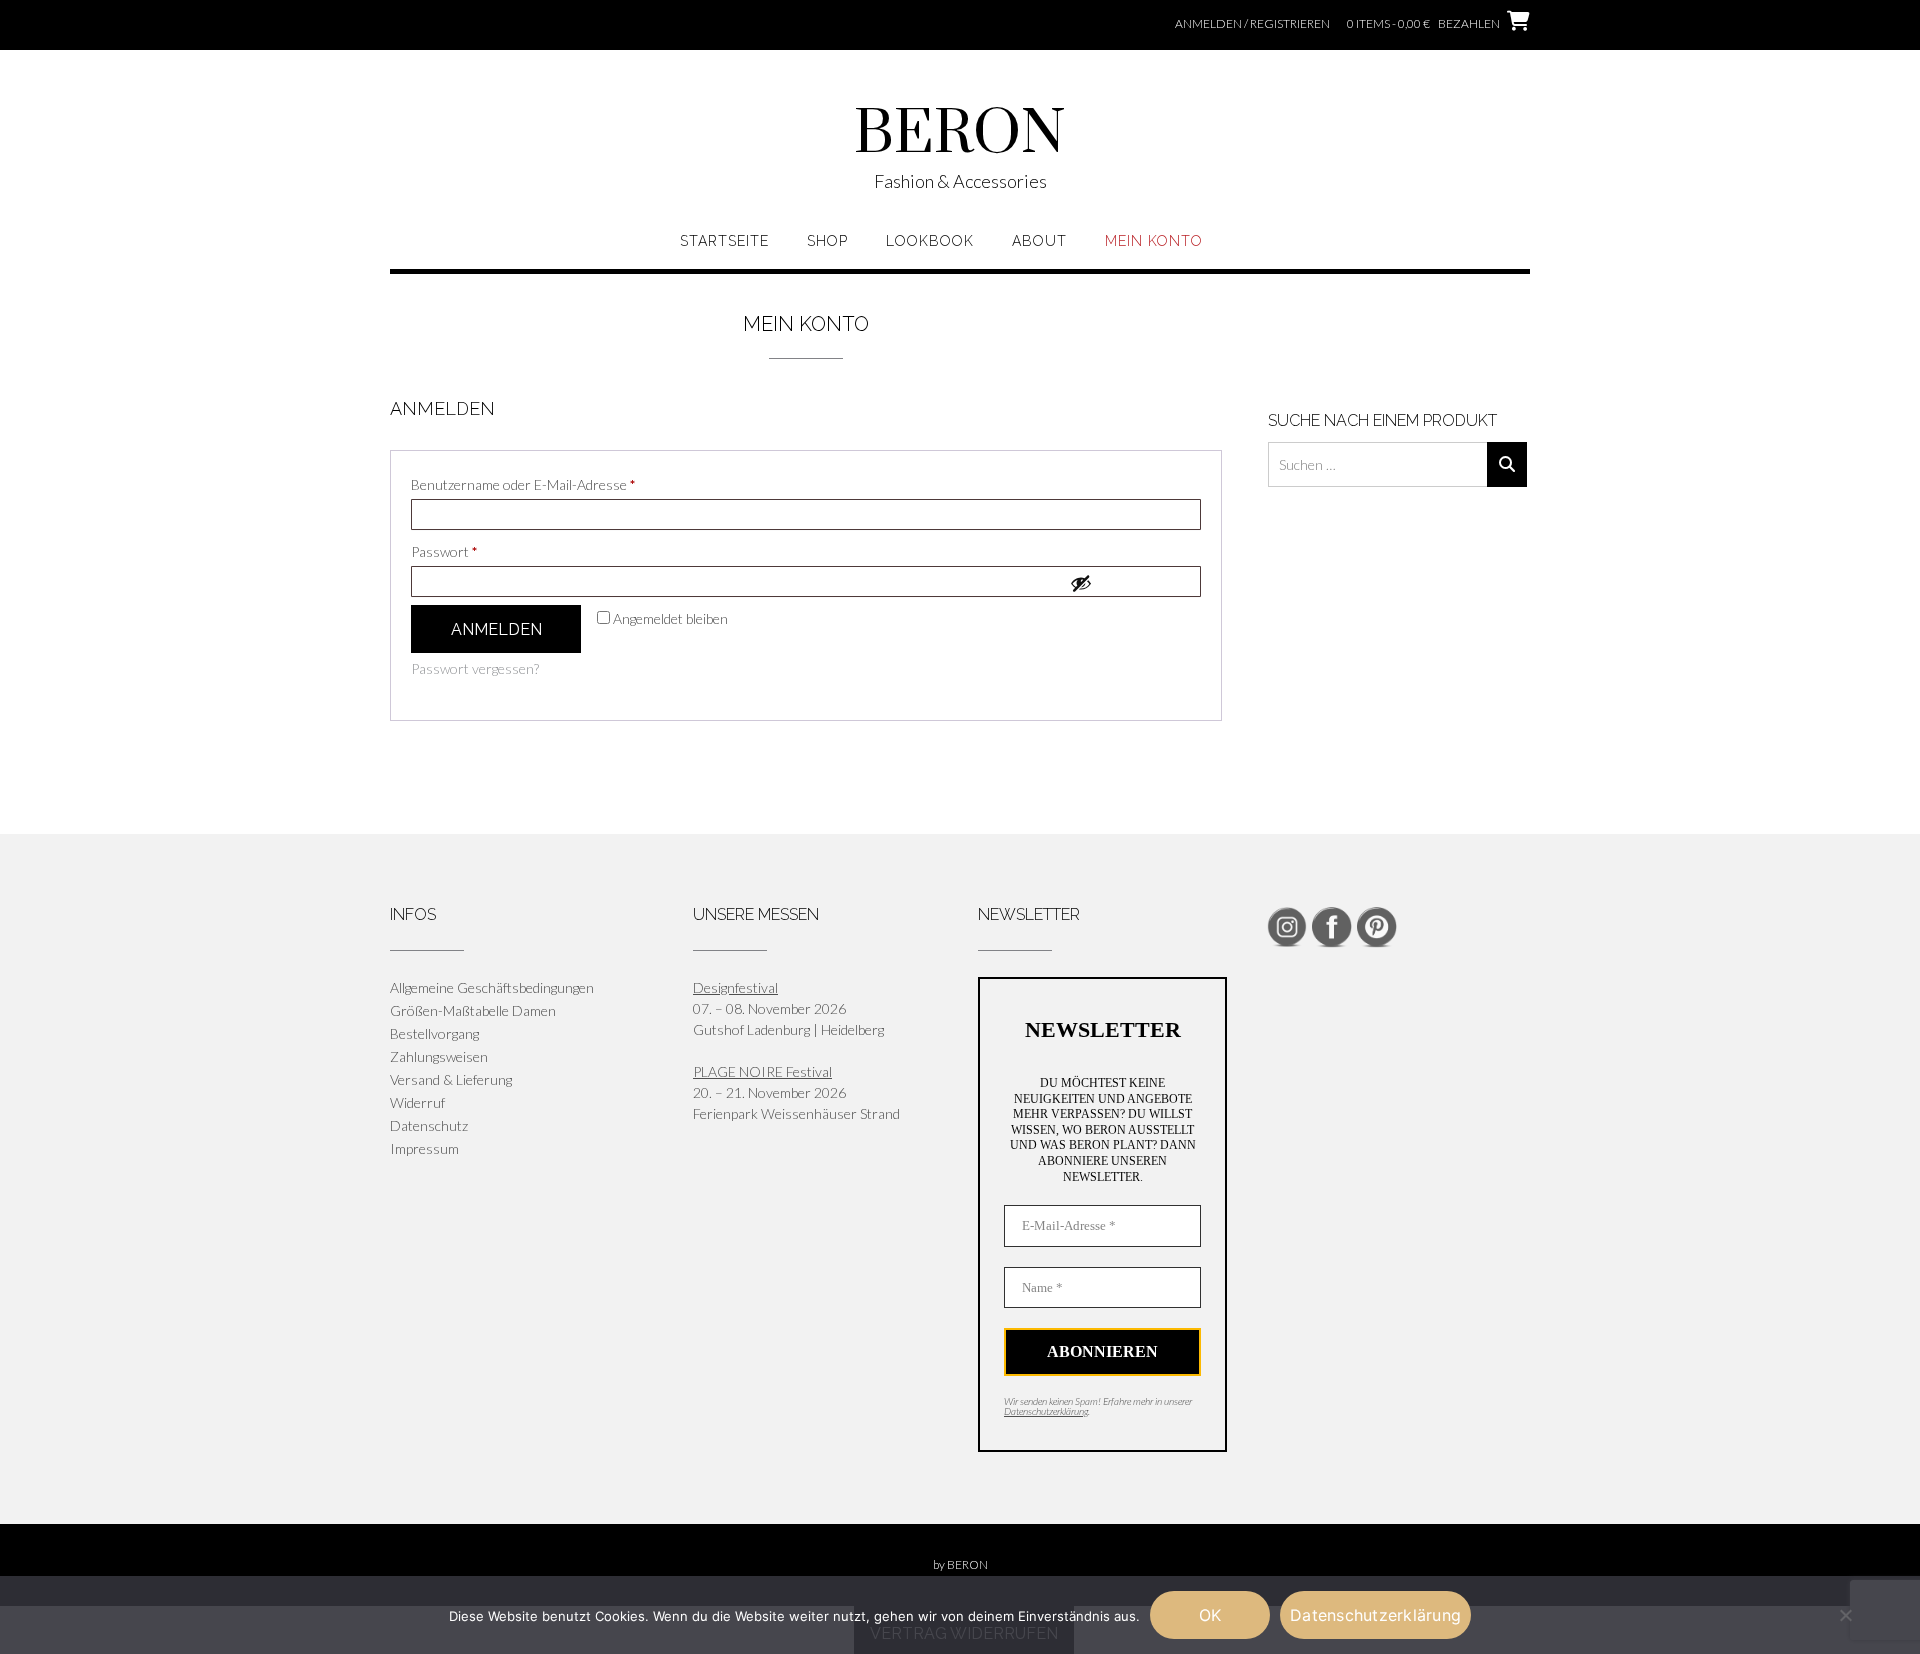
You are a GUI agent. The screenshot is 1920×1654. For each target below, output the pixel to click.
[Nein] (1845, 1615)
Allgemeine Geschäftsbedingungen (492, 987)
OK (1210, 1615)
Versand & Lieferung (451, 1079)
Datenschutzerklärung (1046, 1411)
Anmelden (496, 629)
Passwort (479, 551)
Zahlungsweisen (439, 1056)
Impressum (424, 1148)
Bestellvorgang (434, 1033)
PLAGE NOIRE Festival (762, 1071)
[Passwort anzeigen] (1130, 583)
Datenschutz (429, 1125)
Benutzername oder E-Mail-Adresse (558, 484)
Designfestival (735, 987)
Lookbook (930, 241)
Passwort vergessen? (475, 668)
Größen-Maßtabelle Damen (473, 1010)
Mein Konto (1154, 241)
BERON (960, 135)
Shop (827, 241)
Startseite (724, 241)
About (1039, 241)
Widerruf (417, 1102)
